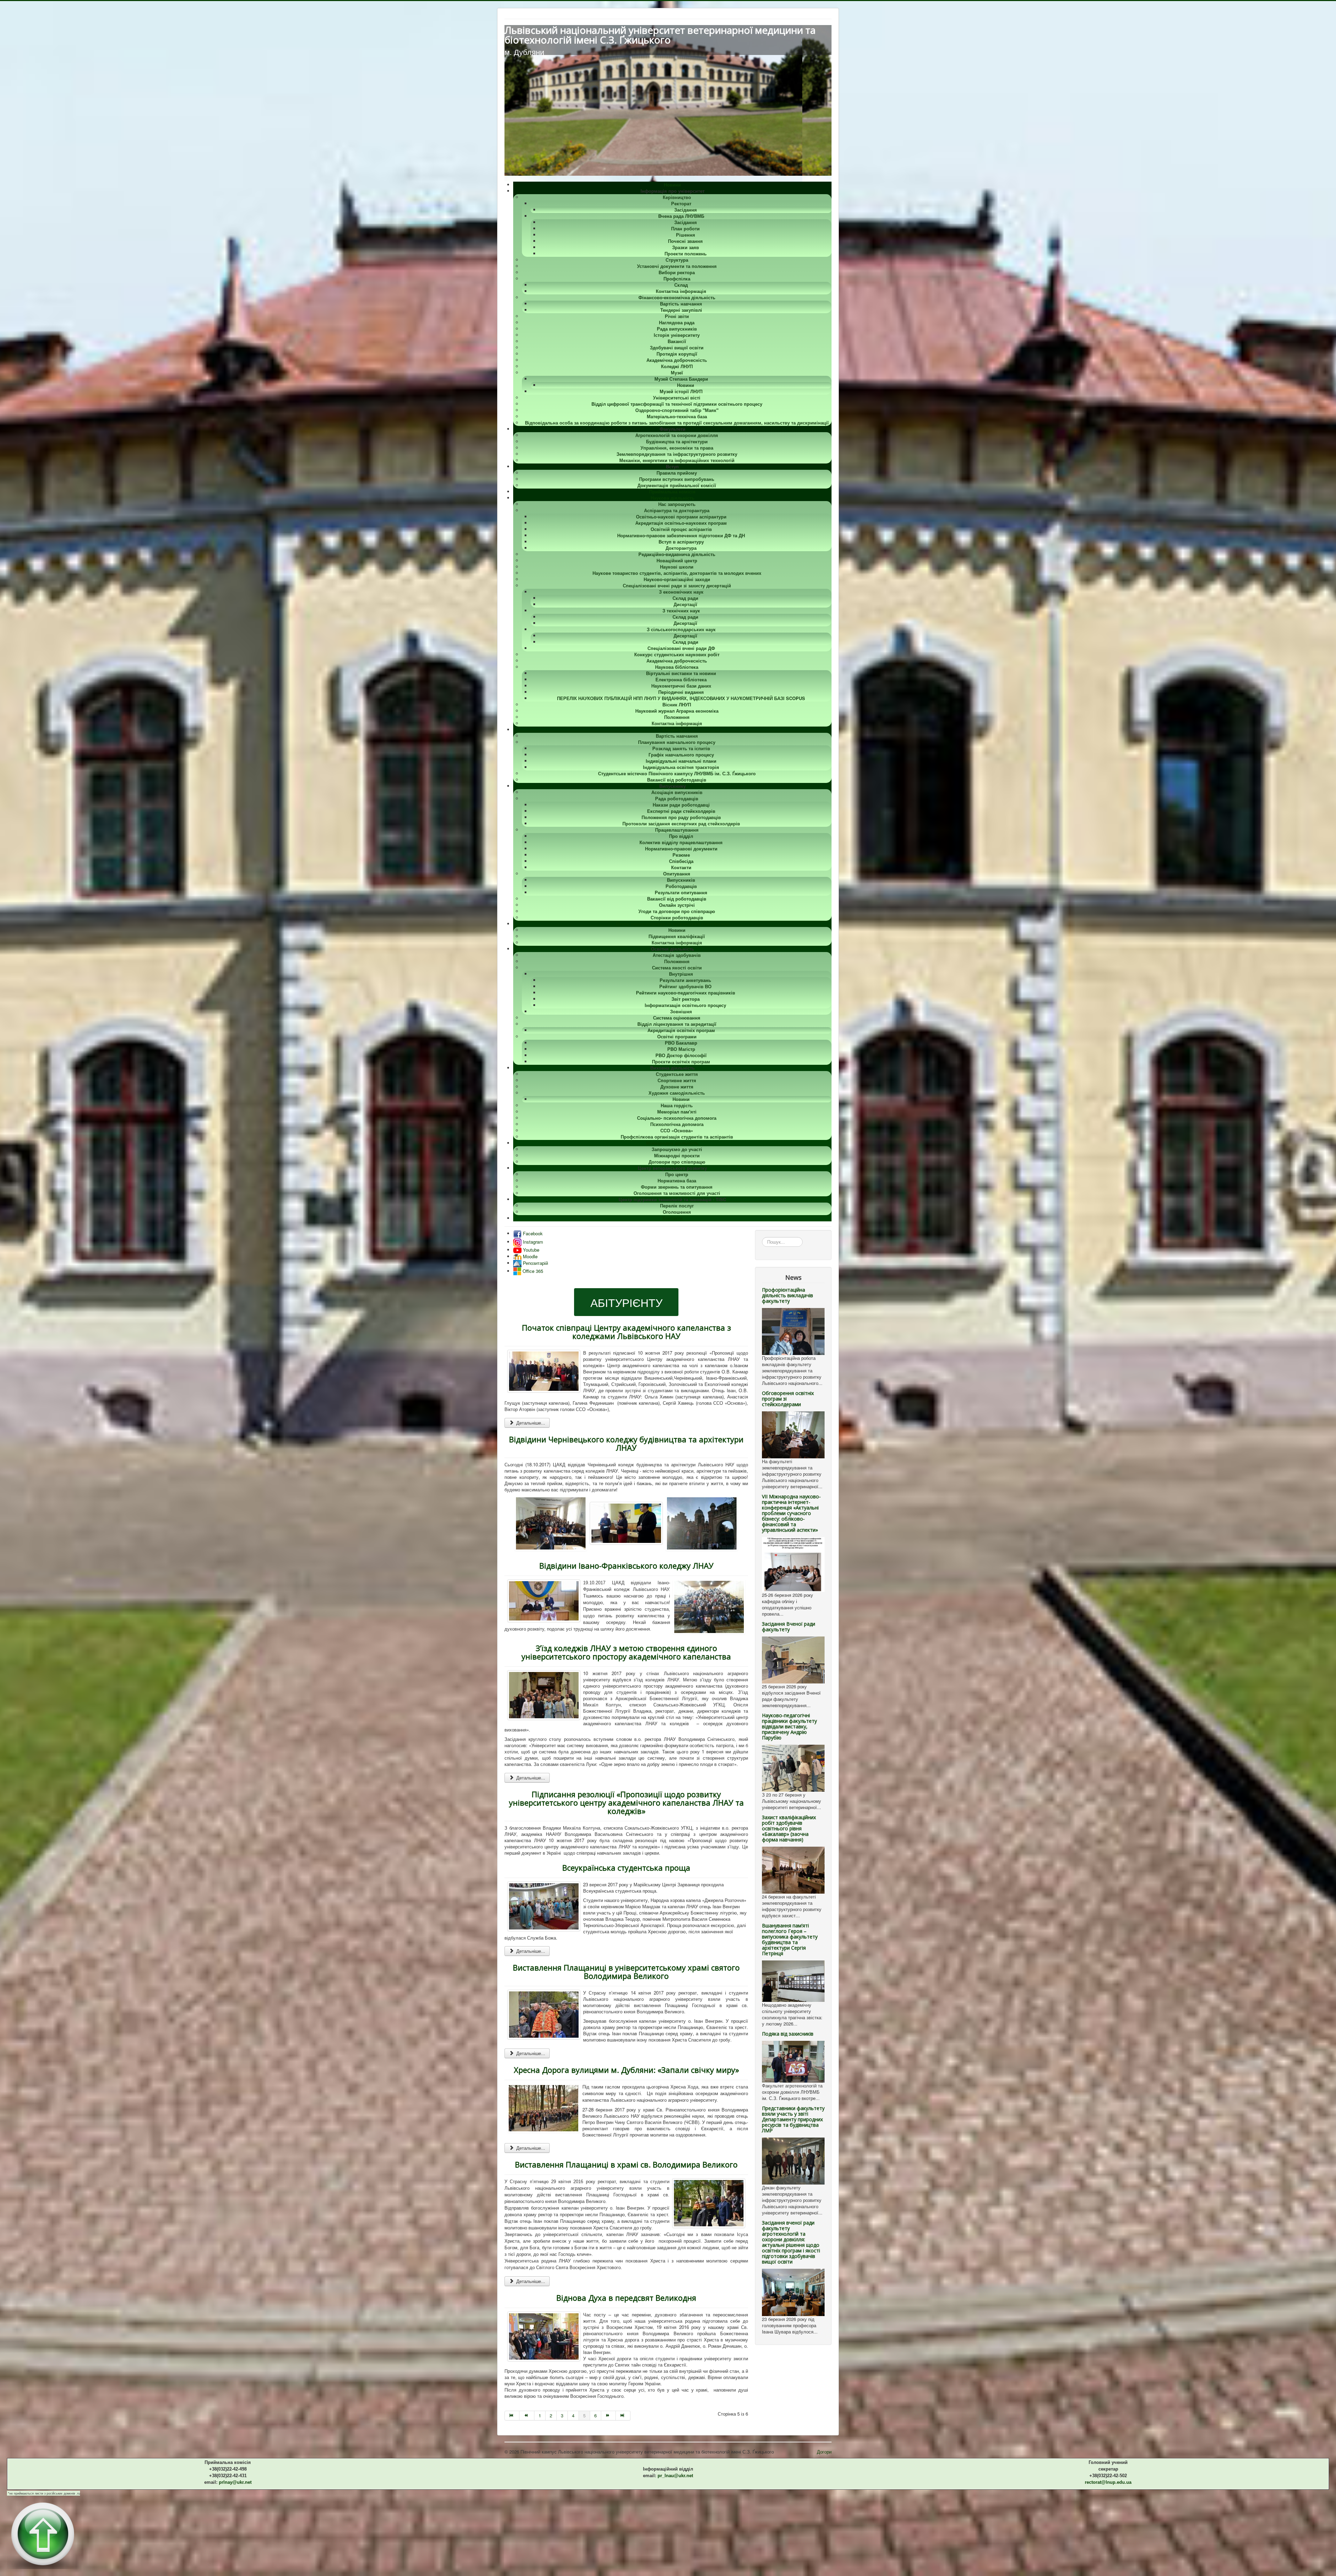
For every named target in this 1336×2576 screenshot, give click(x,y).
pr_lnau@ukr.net (675, 2476)
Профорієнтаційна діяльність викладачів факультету (788, 1295)
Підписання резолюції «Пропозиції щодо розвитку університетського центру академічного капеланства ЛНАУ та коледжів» (626, 1802)
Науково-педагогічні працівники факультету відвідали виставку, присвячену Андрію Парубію (789, 1726)
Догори (824, 2452)
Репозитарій (535, 1263)
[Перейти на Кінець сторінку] (623, 2416)
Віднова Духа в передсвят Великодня (626, 2298)
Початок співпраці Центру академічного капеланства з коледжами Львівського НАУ (626, 1332)
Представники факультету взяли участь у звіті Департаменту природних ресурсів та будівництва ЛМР (793, 2119)
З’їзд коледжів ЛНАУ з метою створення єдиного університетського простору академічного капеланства (626, 1652)
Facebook (532, 1233)
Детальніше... (530, 1423)
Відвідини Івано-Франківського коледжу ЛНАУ (626, 1566)
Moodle (530, 1256)
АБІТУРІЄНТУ (626, 1302)
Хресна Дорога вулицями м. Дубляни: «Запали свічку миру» (626, 2070)
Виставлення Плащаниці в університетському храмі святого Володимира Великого (626, 1972)
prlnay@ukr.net (235, 2482)
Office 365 (532, 1271)
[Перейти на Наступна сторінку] (609, 2416)
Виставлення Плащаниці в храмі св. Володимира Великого (626, 2164)
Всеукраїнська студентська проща (626, 1868)
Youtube (530, 1250)
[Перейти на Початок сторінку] (512, 2416)
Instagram (532, 1242)
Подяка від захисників (788, 2034)
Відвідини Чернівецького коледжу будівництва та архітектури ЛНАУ (626, 1443)
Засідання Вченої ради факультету (789, 1627)
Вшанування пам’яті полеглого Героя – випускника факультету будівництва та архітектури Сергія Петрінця (790, 1939)
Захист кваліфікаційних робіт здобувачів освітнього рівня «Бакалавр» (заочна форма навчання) (789, 1828)
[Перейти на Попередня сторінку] (527, 2416)
